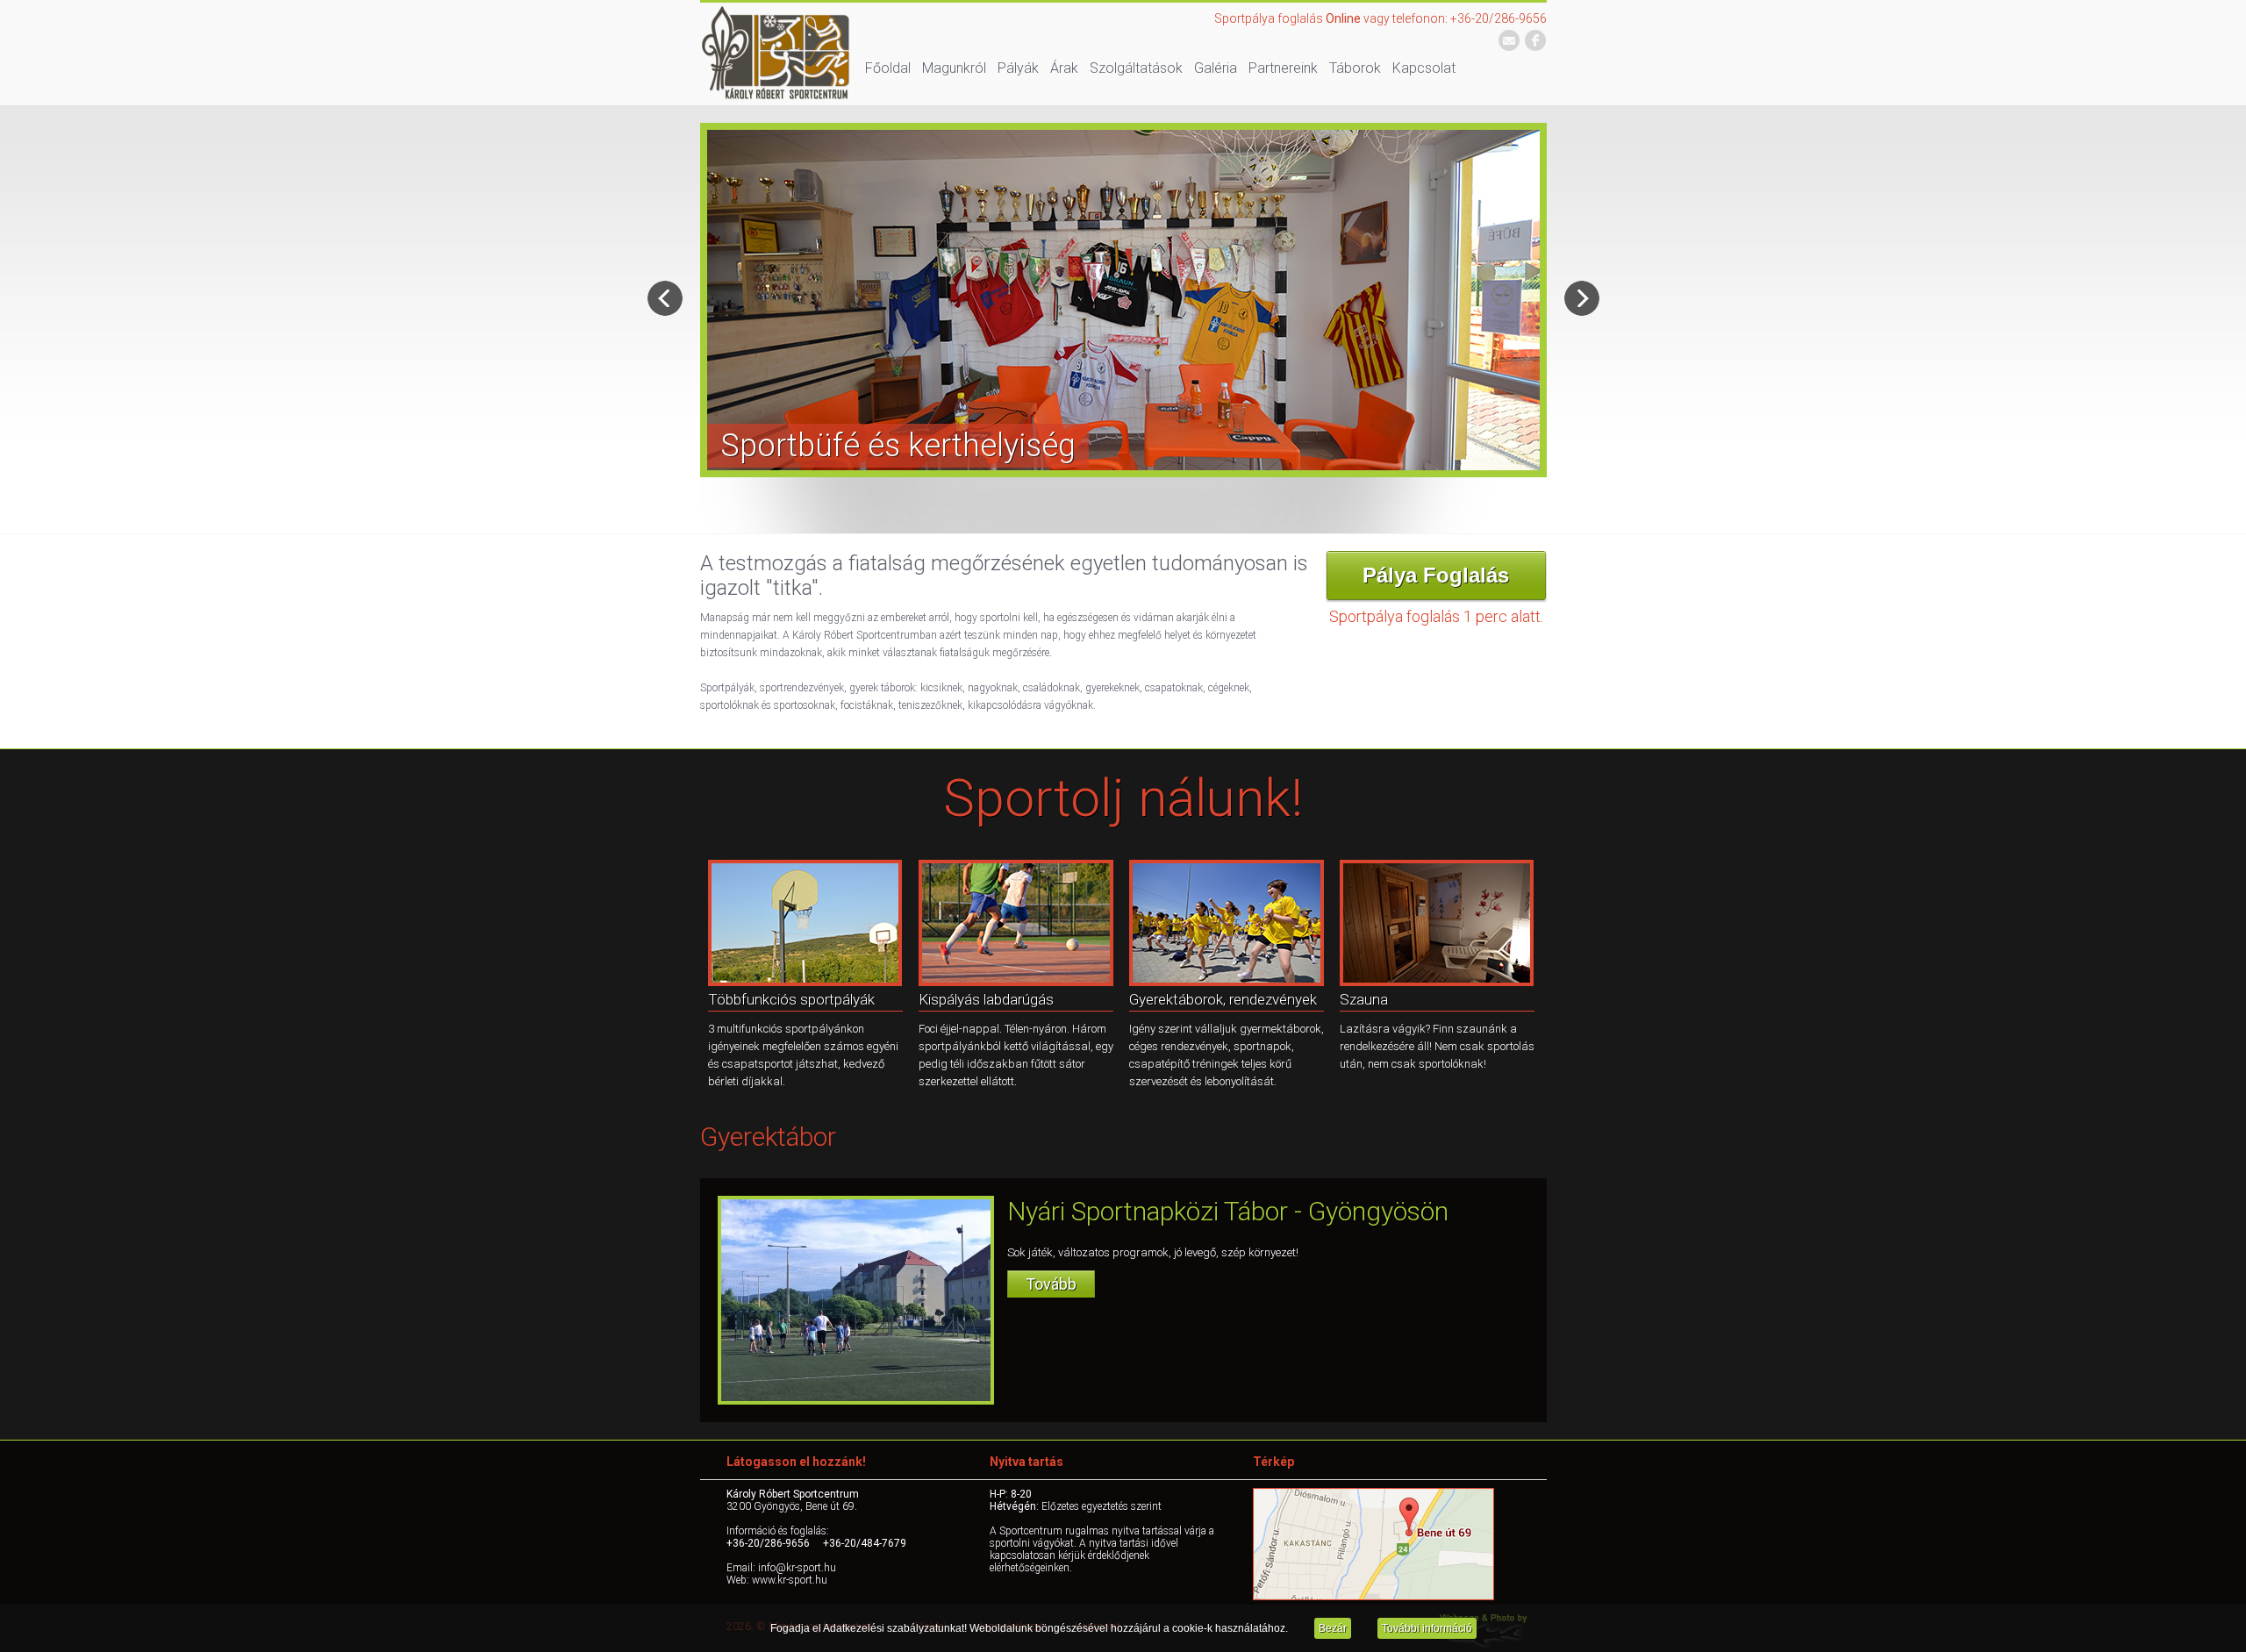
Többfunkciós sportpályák (791, 999)
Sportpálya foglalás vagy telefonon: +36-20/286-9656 (1381, 18)
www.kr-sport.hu (790, 1580)
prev (665, 298)
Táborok (1355, 68)
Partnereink (1283, 68)
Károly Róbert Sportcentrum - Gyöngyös (777, 54)
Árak (1064, 68)
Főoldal (888, 68)
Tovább (1051, 1284)
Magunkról (954, 68)
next (1582, 298)
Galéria (1216, 68)
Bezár (1333, 1628)
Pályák (1018, 68)
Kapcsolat (1424, 68)
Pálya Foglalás (1436, 575)
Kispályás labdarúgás (986, 999)
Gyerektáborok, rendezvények (1223, 999)
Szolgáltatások (1136, 68)
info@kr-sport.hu (1509, 41)
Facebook (1536, 41)
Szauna (1364, 999)
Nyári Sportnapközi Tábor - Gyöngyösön (1228, 1211)
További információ (1427, 1628)
